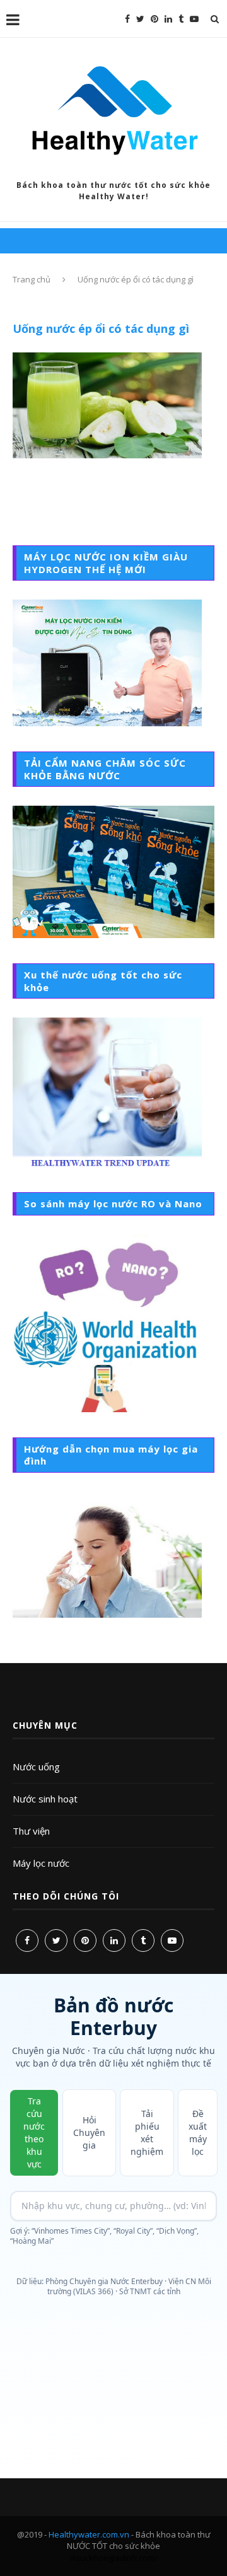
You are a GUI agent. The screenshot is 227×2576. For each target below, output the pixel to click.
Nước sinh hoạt (45, 1799)
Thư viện (31, 1831)
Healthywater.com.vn (89, 2534)
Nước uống (36, 1767)
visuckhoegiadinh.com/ (113, 2558)
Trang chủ (32, 279)
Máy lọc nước (41, 1863)
